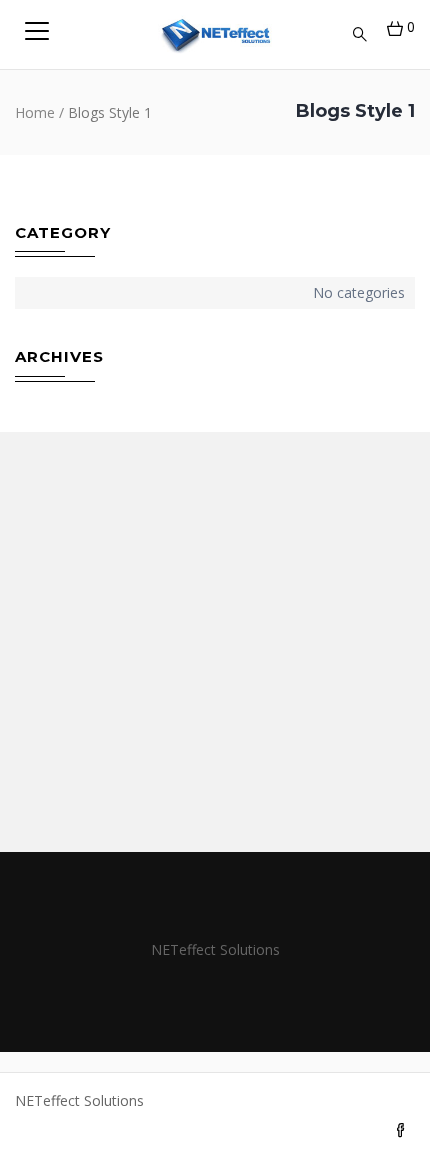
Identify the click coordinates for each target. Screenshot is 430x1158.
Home (35, 112)
